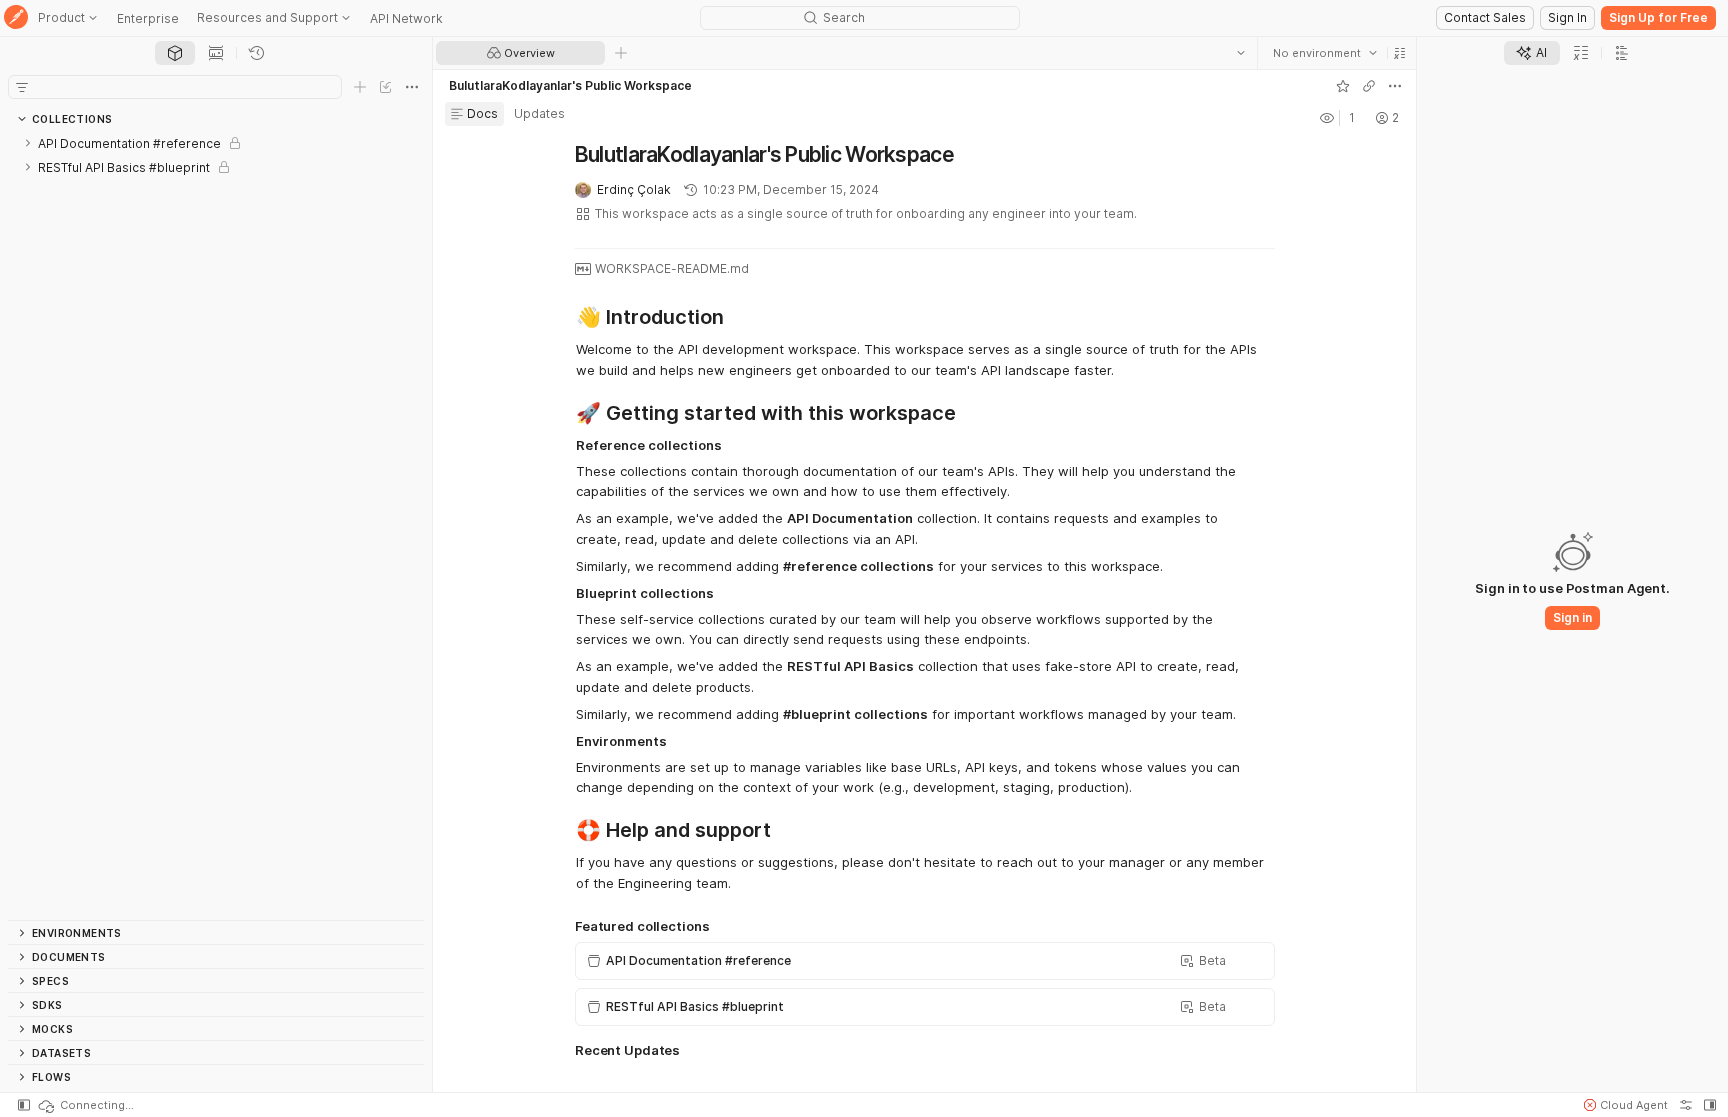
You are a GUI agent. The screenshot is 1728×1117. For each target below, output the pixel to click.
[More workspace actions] (1394, 86)
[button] (1399, 53)
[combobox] (1324, 53)
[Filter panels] (22, 87)
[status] (85, 1105)
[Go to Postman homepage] (16, 18)
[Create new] (360, 87)
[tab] (175, 53)
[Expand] (28, 143)
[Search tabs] (1240, 53)
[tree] (216, 525)
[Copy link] (1368, 86)
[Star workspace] (1342, 86)
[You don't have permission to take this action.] (621, 53)
